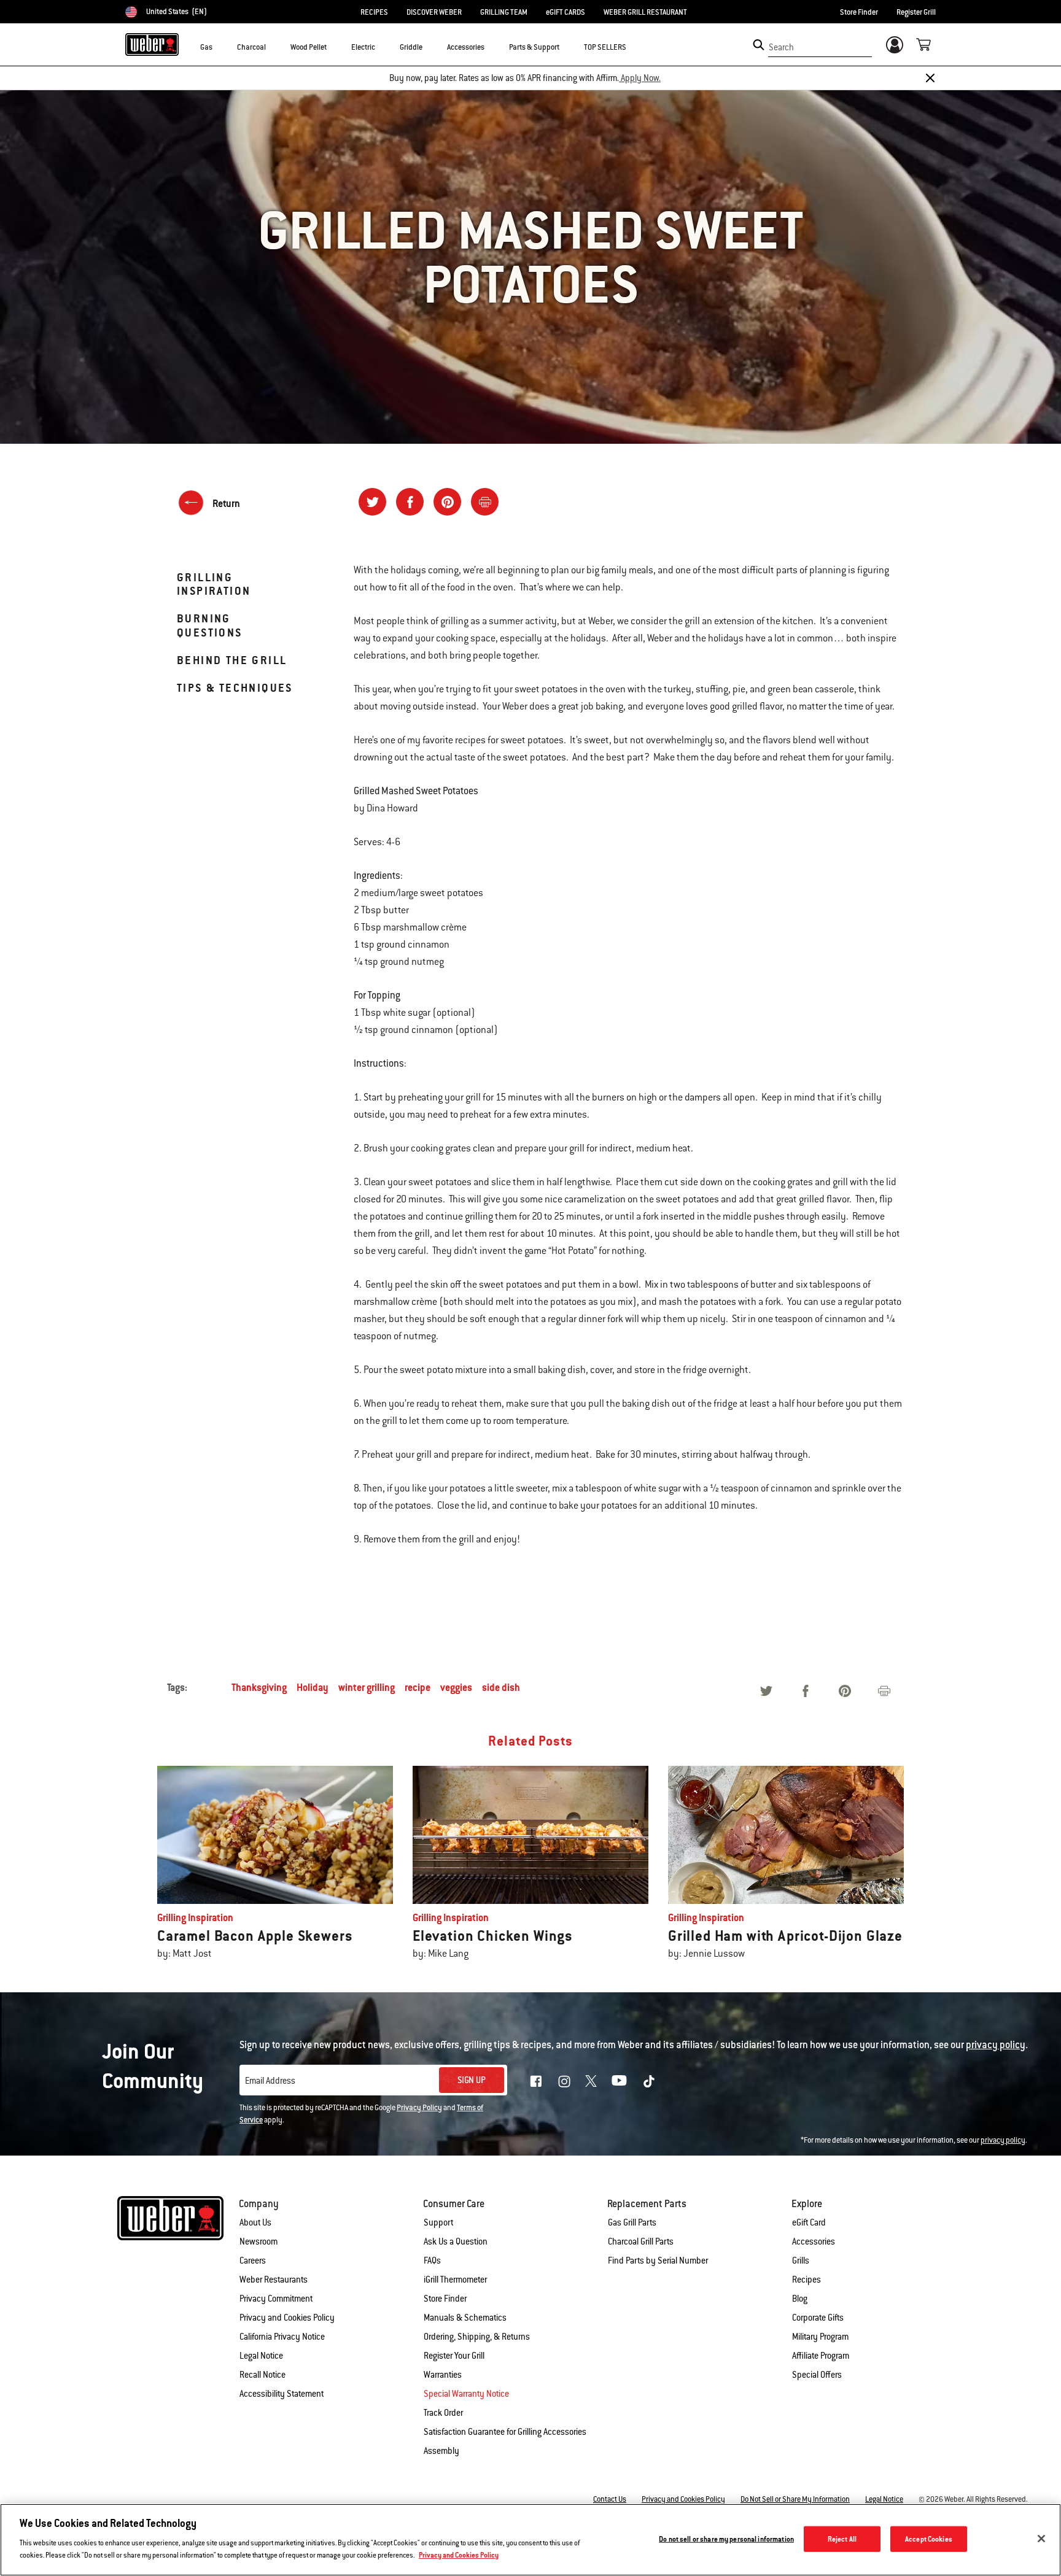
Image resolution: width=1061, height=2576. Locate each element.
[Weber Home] (152, 44)
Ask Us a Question (456, 2241)
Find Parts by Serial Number (658, 2261)
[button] (220, 47)
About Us (255, 2222)
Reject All (842, 2539)
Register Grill (916, 12)
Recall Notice (262, 2375)
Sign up (472, 2080)
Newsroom (258, 2241)
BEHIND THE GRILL (232, 660)
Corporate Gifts (818, 2318)
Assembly (441, 2451)
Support (438, 2222)
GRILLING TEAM (504, 12)
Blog (800, 2299)
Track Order (443, 2413)
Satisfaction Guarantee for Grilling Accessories (505, 2432)
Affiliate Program (821, 2356)
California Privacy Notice (282, 2337)
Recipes (806, 2280)
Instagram (564, 2081)
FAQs (432, 2261)
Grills (801, 2261)
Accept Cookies (929, 2539)
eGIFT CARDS (565, 12)
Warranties (443, 2375)
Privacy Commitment (276, 2299)
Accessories (814, 2241)
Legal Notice (261, 2356)
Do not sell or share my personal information (726, 2539)
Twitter (591, 2081)
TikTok (649, 2081)
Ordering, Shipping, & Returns (477, 2337)
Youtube (619, 2080)
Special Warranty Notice (466, 2394)
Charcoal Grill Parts (641, 2241)
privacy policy (1003, 2140)
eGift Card (809, 2222)
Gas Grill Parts (632, 2222)
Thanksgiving (259, 1688)
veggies (456, 1688)
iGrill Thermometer (455, 2280)
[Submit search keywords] (759, 45)
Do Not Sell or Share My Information (795, 2499)
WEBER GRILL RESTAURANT (645, 12)
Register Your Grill (454, 2356)
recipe (418, 1688)
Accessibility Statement (282, 2394)
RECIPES (374, 12)
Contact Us (610, 2499)
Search (781, 47)
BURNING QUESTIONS (210, 625)
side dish (501, 1688)
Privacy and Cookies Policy (287, 2318)
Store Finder (859, 12)
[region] (530, 2540)
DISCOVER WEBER (434, 12)
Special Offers (817, 2375)
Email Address (270, 2081)
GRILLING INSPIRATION (214, 584)
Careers (253, 2261)
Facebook (536, 2081)
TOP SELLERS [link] (605, 47)
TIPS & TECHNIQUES (235, 688)
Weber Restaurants (274, 2280)
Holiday (313, 1688)
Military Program (820, 2337)
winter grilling (367, 1688)
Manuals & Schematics (465, 2318)
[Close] (930, 78)
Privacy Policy (419, 2108)
